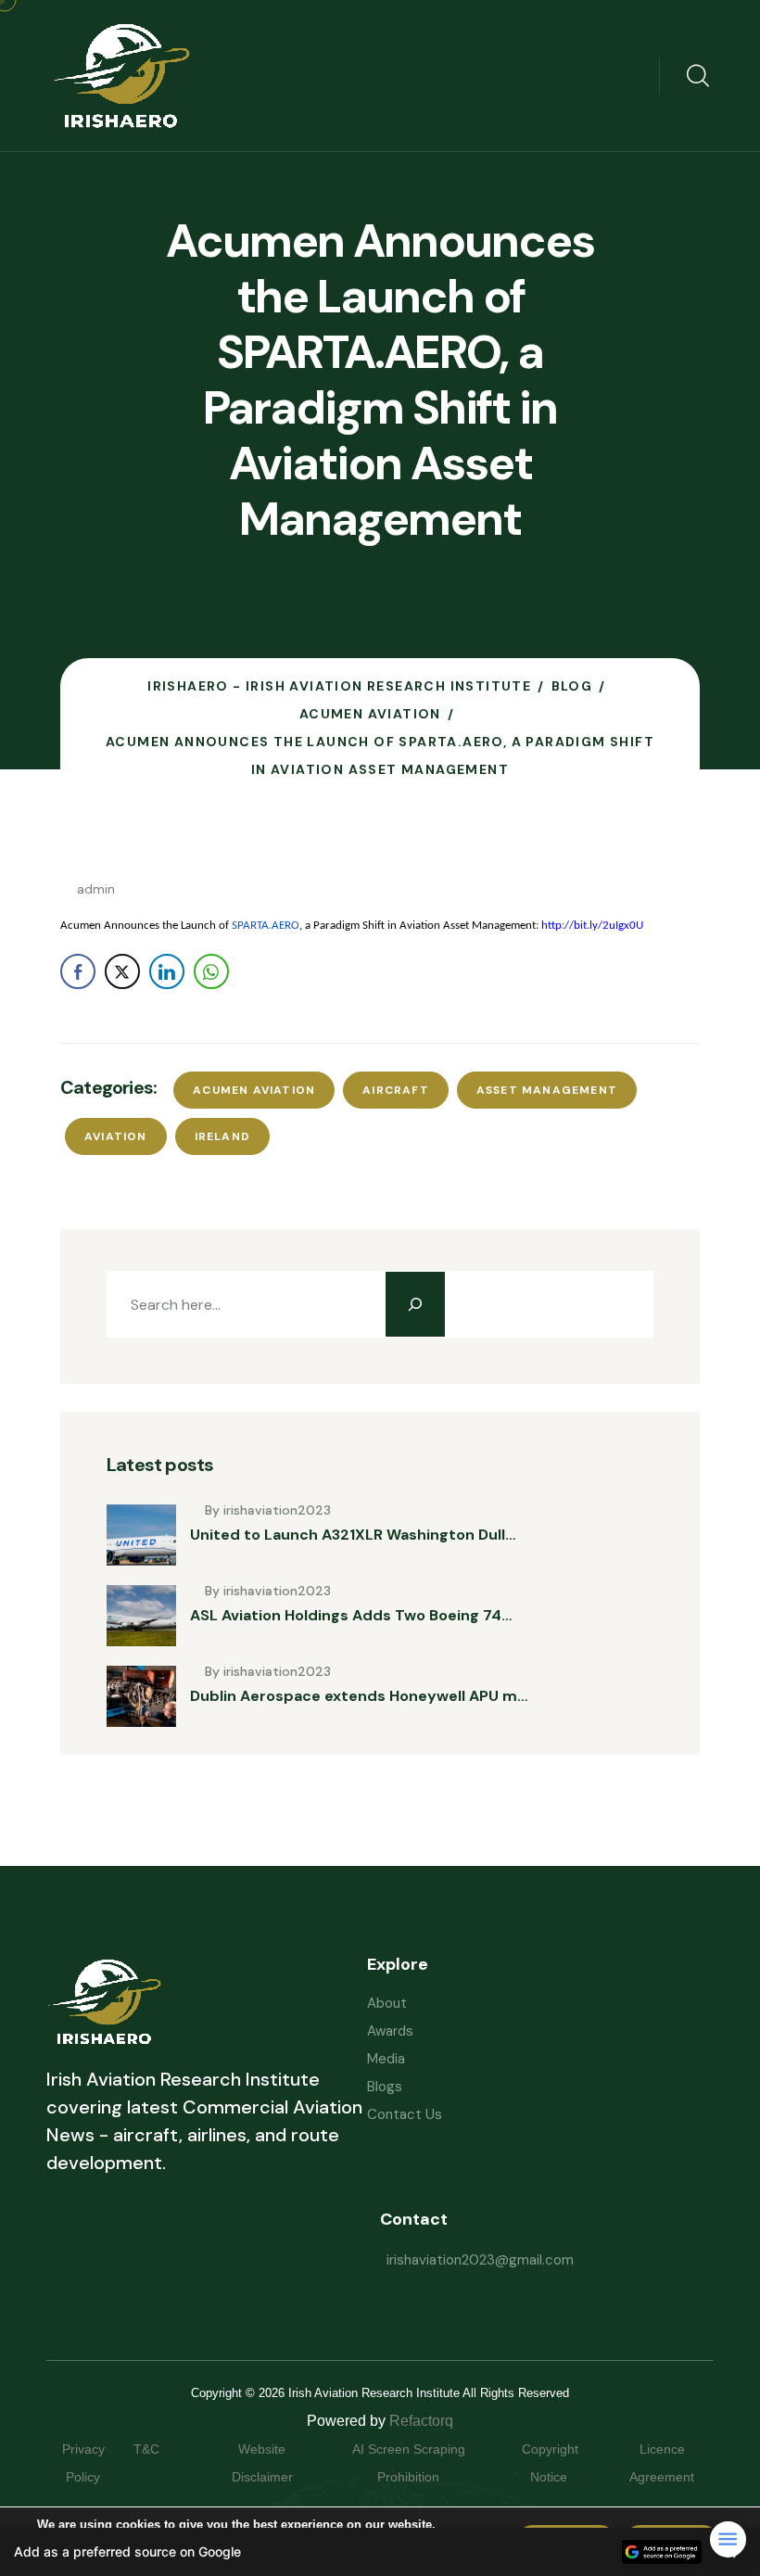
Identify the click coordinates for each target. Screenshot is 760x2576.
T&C (165, 2449)
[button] (380, 2552)
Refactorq (421, 2421)
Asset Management (547, 1090)
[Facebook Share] (78, 971)
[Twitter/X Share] (122, 971)
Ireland (222, 1136)
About (387, 2003)
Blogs (385, 2087)
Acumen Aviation (254, 1090)
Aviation (116, 1136)
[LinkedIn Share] (167, 971)
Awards (390, 2031)
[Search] (415, 1304)
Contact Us (405, 2114)
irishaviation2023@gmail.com (480, 2260)
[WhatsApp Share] (211, 971)
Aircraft (396, 1090)
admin (96, 889)
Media (386, 2059)
